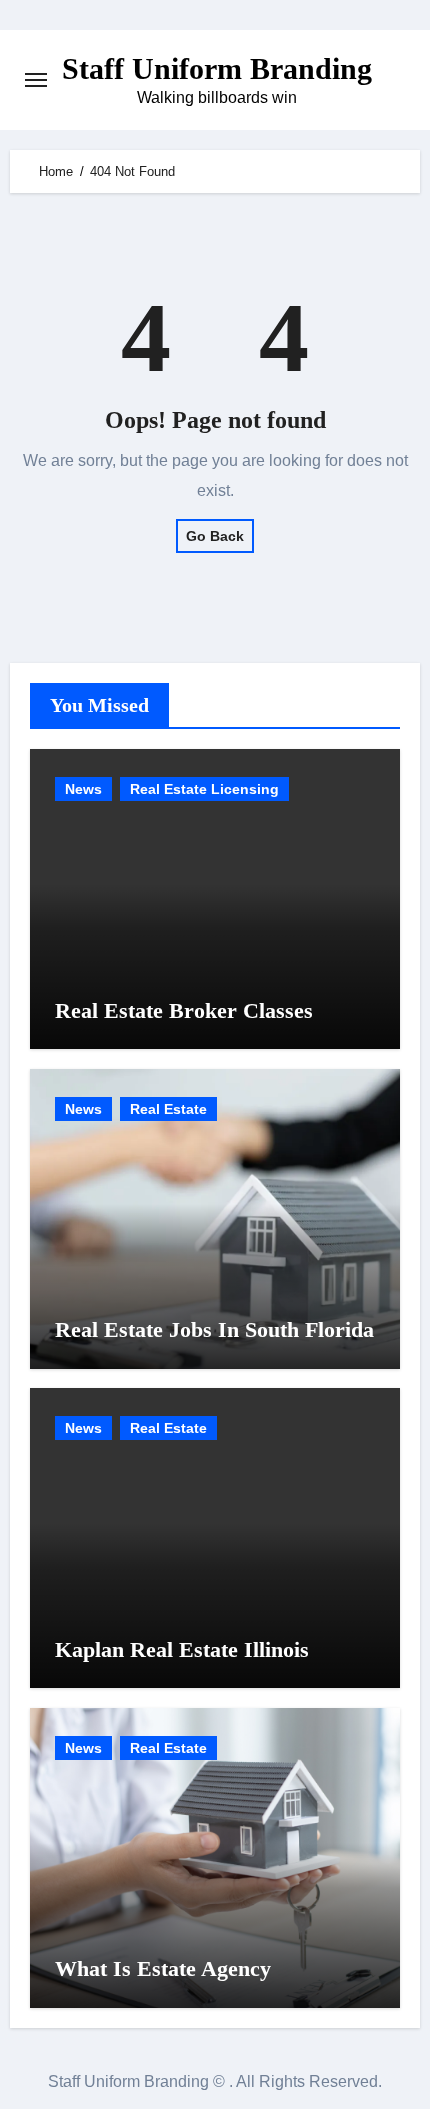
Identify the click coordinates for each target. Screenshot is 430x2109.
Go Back (215, 536)
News (83, 789)
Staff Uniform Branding (217, 68)
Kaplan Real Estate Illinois (182, 1649)
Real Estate (168, 1109)
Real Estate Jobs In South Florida (214, 1329)
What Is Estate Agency (163, 1968)
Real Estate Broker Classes (184, 1010)
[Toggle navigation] (36, 80)
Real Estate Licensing (204, 789)
